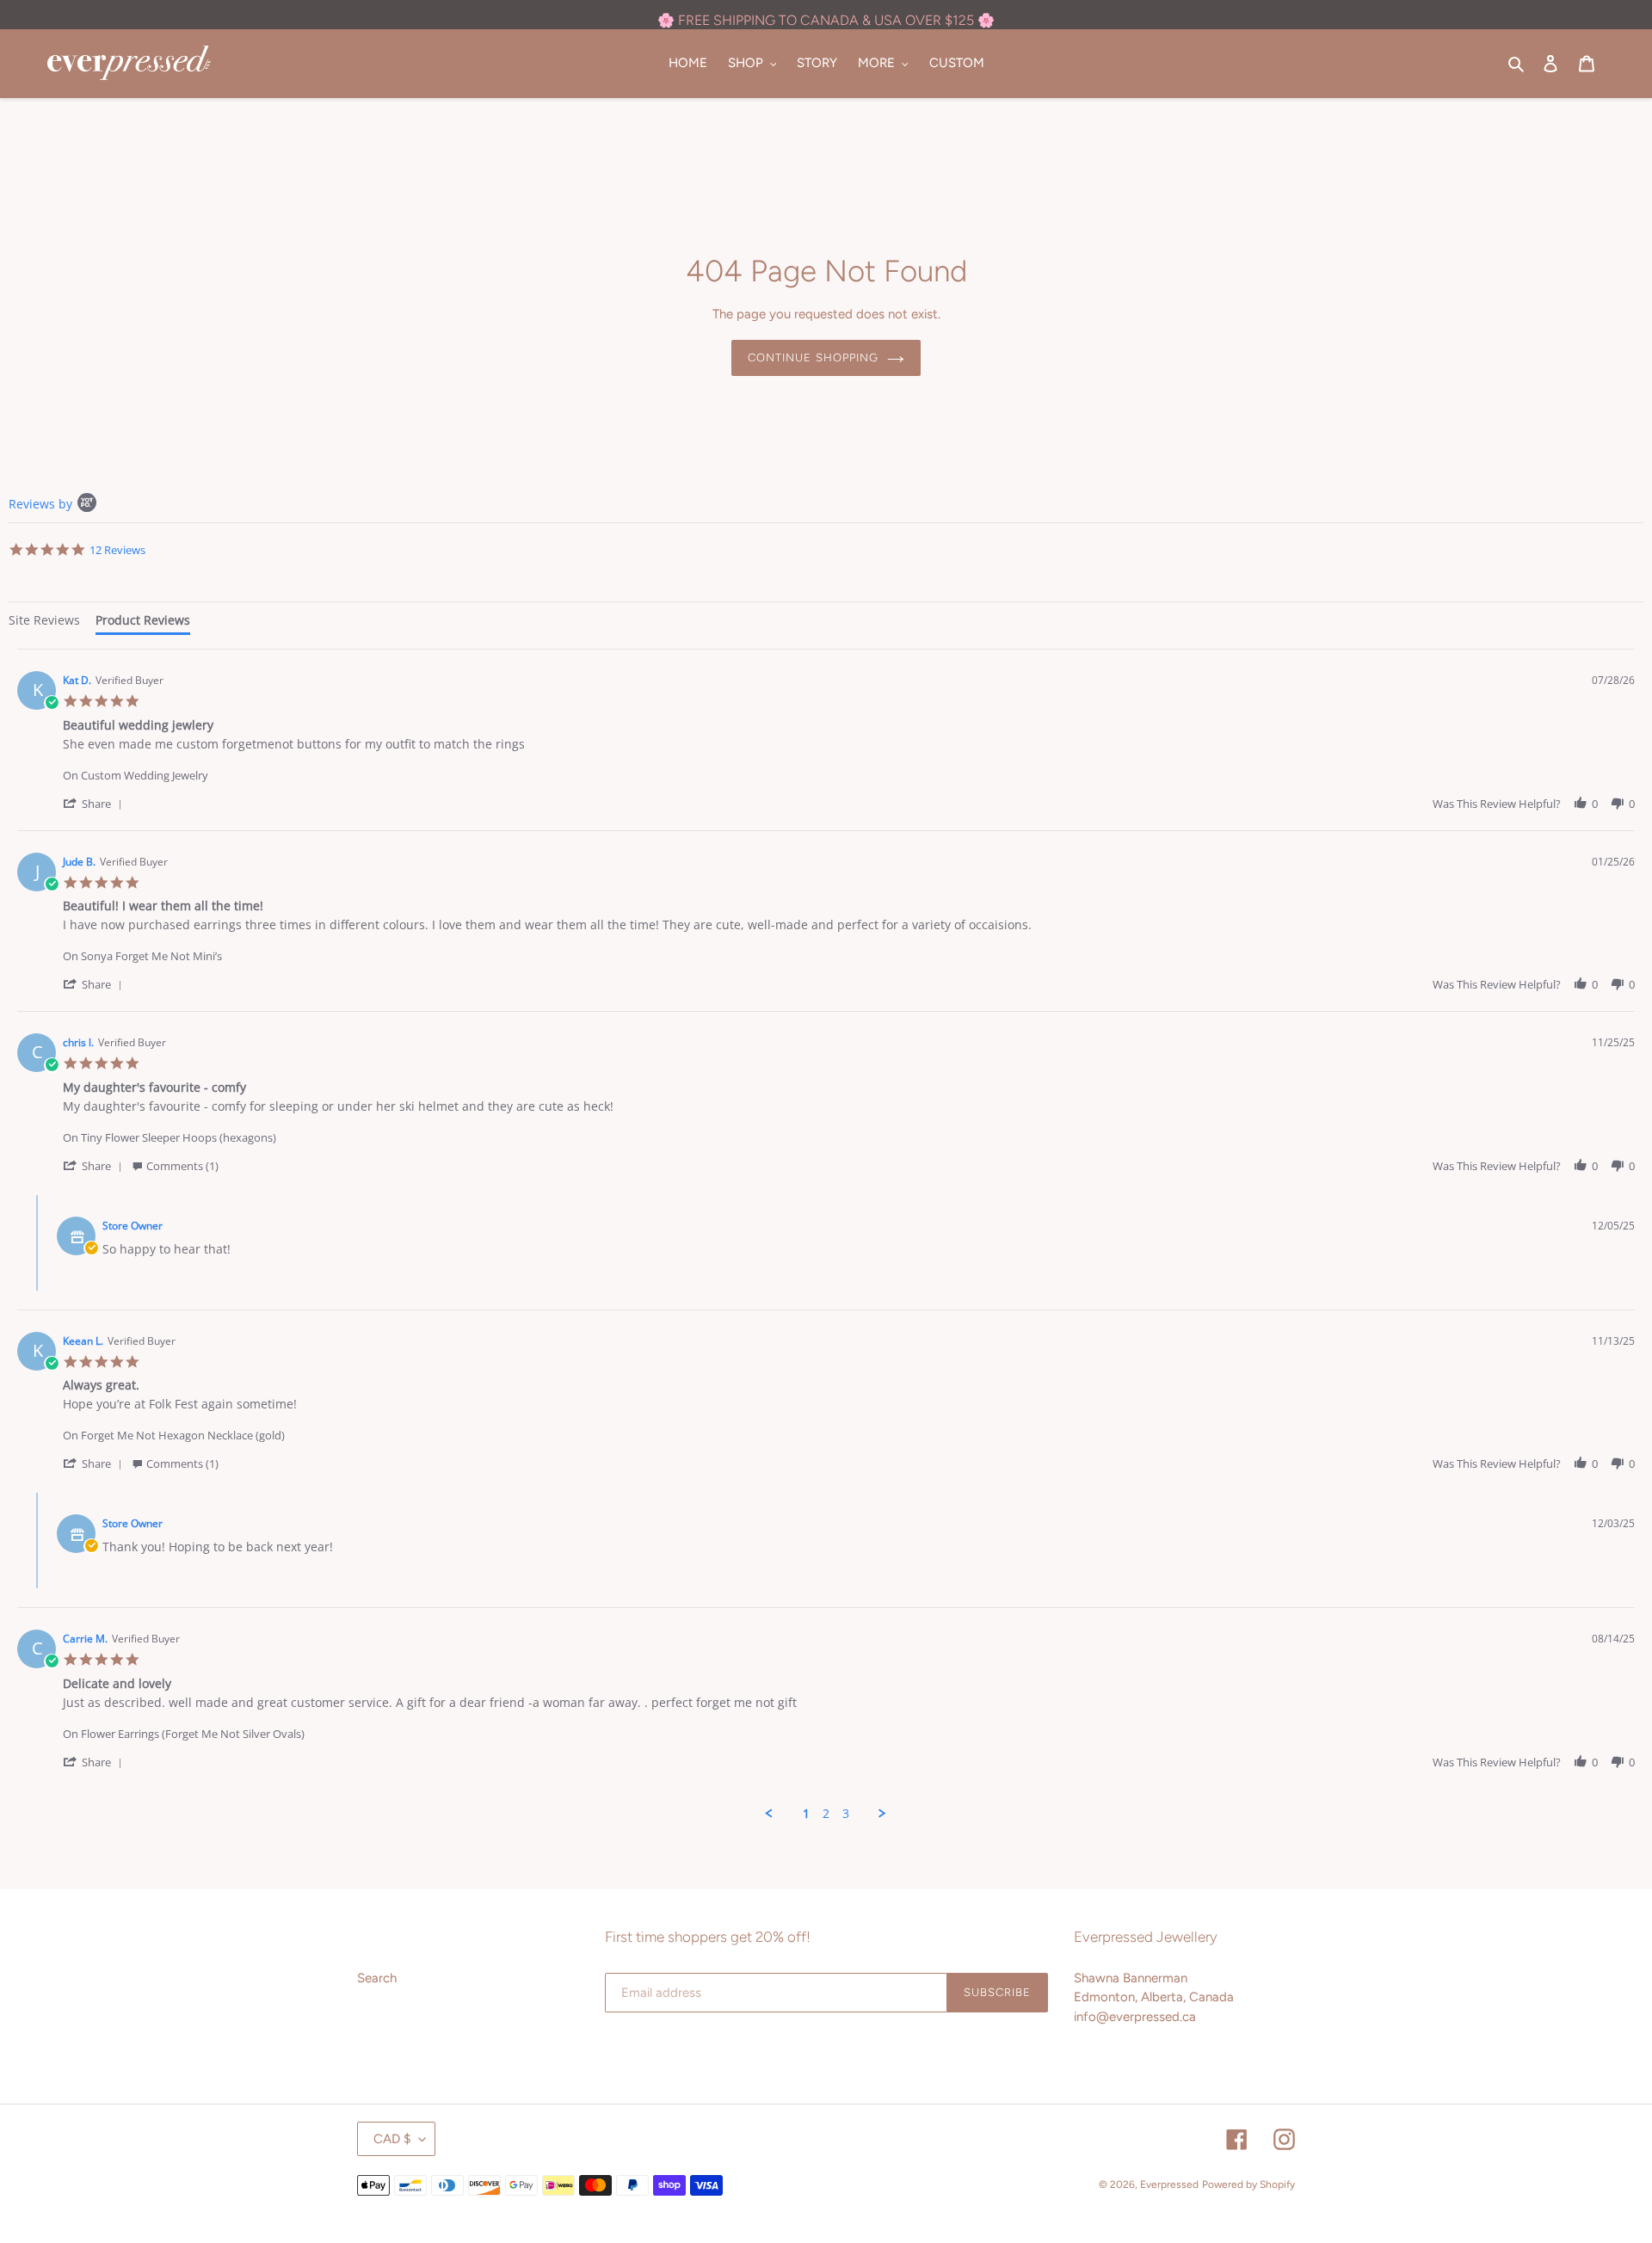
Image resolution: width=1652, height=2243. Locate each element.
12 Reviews (117, 550)
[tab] (44, 622)
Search (377, 1978)
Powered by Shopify (1248, 2184)
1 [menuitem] (806, 1814)
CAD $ (392, 2139)
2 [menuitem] (826, 1814)
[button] (96, 803)
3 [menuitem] (846, 1814)
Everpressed (1169, 2184)
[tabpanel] (826, 1235)
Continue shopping (813, 357)
